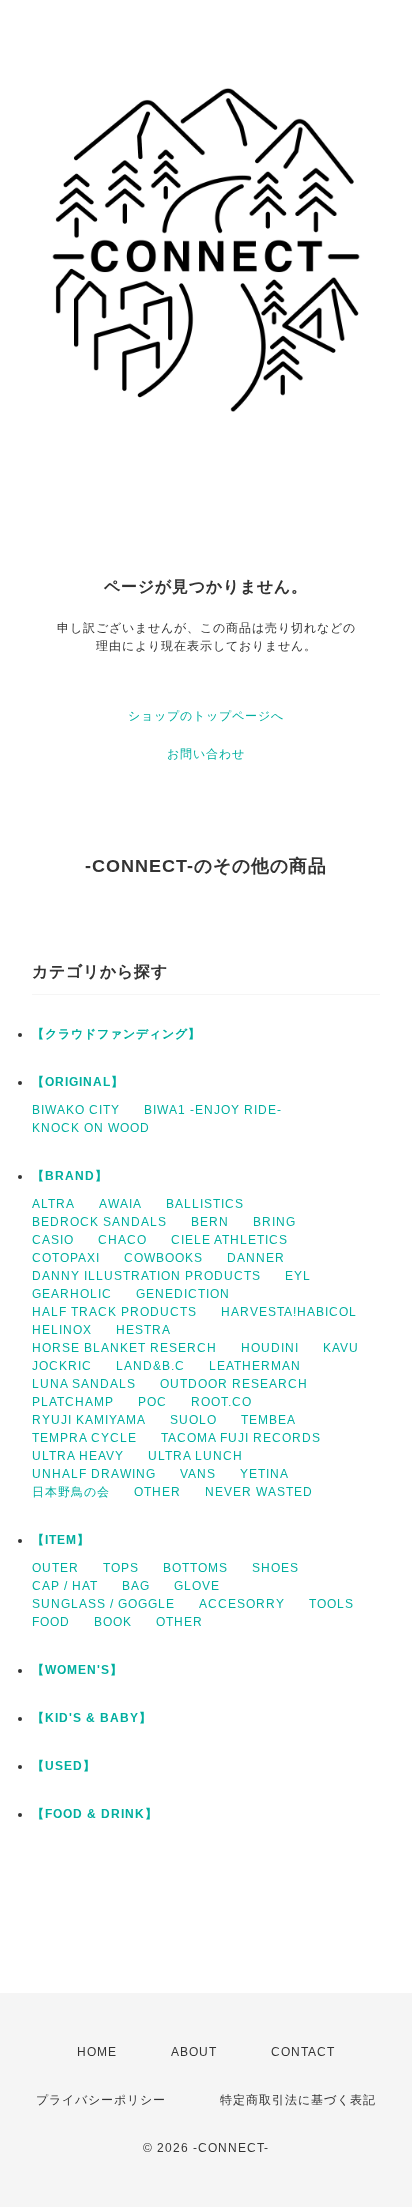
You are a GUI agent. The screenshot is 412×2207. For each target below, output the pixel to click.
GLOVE (197, 1586)
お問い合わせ (206, 754)
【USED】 (64, 1766)
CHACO (122, 1240)
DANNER (256, 1258)
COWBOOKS (163, 1258)
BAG (136, 1586)
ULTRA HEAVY (78, 1456)
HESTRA (143, 1330)
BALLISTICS (205, 1204)
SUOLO (193, 1420)
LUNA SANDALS (84, 1384)
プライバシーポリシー (101, 2100)
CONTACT (303, 2052)
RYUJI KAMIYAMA (89, 1420)
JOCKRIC (62, 1366)
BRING (274, 1222)
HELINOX (62, 1330)
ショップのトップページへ (206, 716)
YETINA (264, 1474)
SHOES (275, 1568)
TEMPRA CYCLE (84, 1438)
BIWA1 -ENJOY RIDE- (213, 1110)
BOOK (113, 1622)
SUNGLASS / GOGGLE (103, 1604)
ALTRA (53, 1204)
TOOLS (331, 1604)
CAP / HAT (65, 1586)
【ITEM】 (61, 1540)
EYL (298, 1276)
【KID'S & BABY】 (92, 1718)
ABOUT (194, 2052)
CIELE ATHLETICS (229, 1240)
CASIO (53, 1240)
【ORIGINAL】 (78, 1082)
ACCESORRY (242, 1604)
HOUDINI (270, 1348)
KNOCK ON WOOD (91, 1128)
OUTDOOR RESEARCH (234, 1384)
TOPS (121, 1568)
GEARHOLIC (72, 1294)
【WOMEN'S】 (77, 1670)
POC (152, 1402)
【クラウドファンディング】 (116, 1034)
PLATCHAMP (73, 1402)
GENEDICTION (183, 1294)
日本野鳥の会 (71, 1492)
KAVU (341, 1348)
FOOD (51, 1622)
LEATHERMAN (255, 1366)
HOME (97, 2052)
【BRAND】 (70, 1176)
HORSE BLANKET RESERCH (124, 1348)
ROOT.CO (221, 1402)
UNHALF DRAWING (94, 1474)
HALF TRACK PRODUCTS (114, 1312)
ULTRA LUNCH (195, 1456)
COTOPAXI (66, 1258)
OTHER (157, 1492)
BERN (210, 1222)
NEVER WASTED (259, 1492)
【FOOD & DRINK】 (95, 1814)
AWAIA (120, 1204)
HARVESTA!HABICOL (289, 1312)
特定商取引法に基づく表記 (298, 2100)
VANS (198, 1474)
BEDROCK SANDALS (99, 1222)
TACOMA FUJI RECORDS (241, 1438)
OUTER (55, 1568)
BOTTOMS (195, 1568)
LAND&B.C (150, 1366)
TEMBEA (268, 1420)
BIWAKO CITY (76, 1110)
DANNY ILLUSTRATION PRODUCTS (146, 1276)
